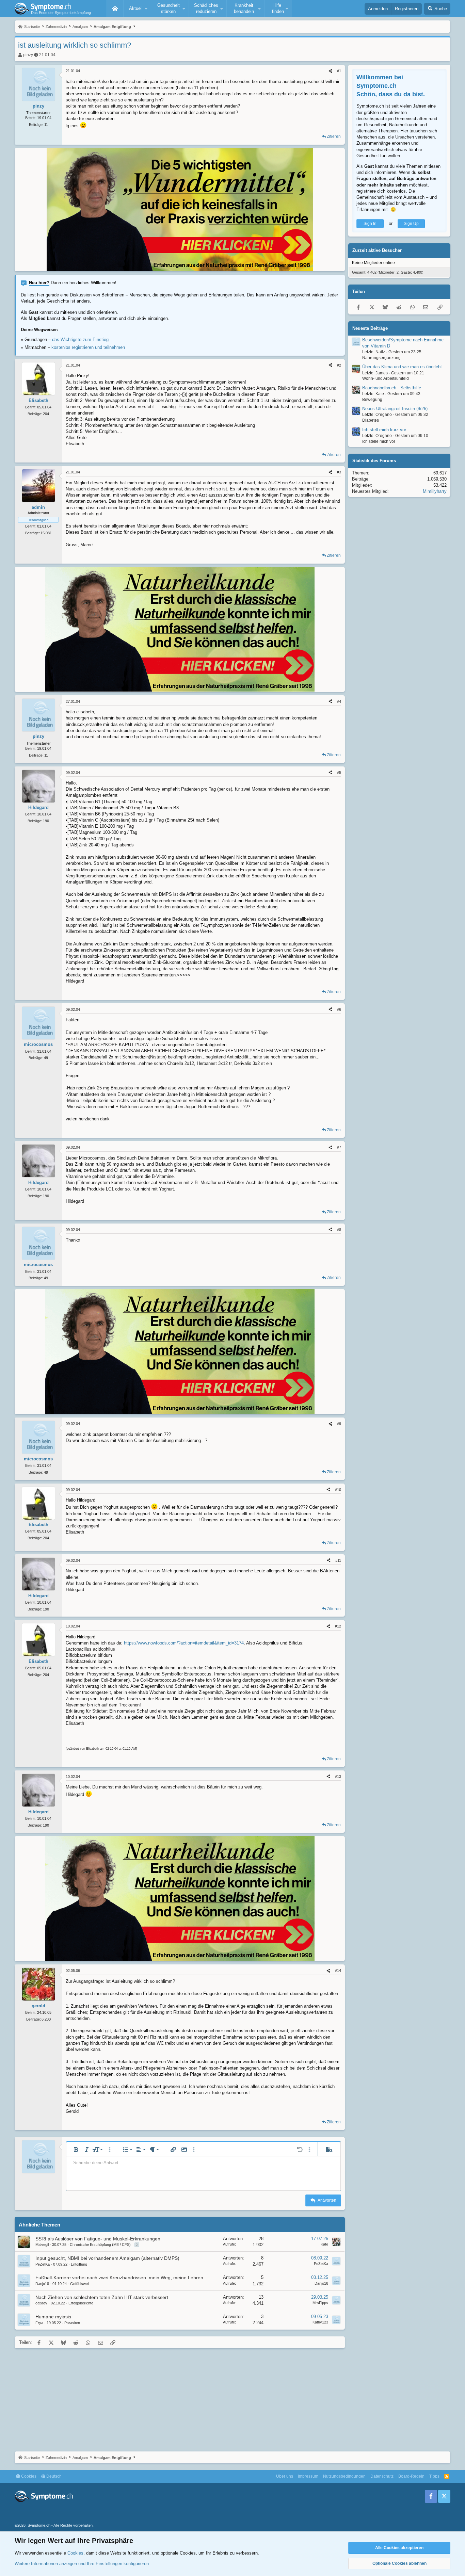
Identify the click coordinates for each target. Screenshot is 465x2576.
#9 (339, 1424)
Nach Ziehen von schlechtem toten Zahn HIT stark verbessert (102, 2297)
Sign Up (411, 224)
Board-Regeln (411, 2476)
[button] (137, 9)
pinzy (28, 55)
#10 (338, 1490)
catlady (41, 2303)
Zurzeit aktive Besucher (377, 251)
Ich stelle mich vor (379, 441)
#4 (339, 701)
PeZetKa (43, 2264)
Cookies (28, 2476)
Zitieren (334, 136)
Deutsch (53, 2476)
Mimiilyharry (435, 492)
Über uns (285, 2476)
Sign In (370, 224)
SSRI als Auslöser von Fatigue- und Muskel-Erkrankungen (98, 2239)
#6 (339, 1009)
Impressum (308, 2476)
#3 (339, 472)
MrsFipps (320, 2303)
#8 (339, 1230)
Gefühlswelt (80, 2284)
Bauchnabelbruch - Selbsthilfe (392, 388)
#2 (339, 365)
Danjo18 (42, 2284)
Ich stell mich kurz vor (384, 430)
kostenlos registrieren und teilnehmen (88, 347)
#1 (339, 71)
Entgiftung (79, 2264)
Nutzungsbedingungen (344, 2476)
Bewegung (372, 400)
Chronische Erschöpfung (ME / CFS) (100, 2245)
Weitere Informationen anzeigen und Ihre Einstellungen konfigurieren (82, 2564)
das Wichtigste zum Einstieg (80, 339)
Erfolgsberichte (81, 2303)
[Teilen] (330, 71)
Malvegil (42, 2245)
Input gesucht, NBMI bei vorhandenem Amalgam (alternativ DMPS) (107, 2258)
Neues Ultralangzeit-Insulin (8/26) (395, 409)
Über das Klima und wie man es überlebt (402, 367)
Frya (39, 2323)
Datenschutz (382, 2476)
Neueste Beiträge (370, 328)
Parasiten (72, 2323)
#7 (339, 1147)
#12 (338, 1626)
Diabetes (371, 421)
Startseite (115, 9)
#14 (338, 1971)
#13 (338, 1777)
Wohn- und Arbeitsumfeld (386, 379)
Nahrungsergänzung (381, 358)
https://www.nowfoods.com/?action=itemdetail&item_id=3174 (184, 1643)
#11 (338, 1560)
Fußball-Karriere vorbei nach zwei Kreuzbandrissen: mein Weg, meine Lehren (119, 2278)
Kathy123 (320, 2322)
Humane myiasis (53, 2317)
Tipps (434, 2476)
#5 (339, 773)
